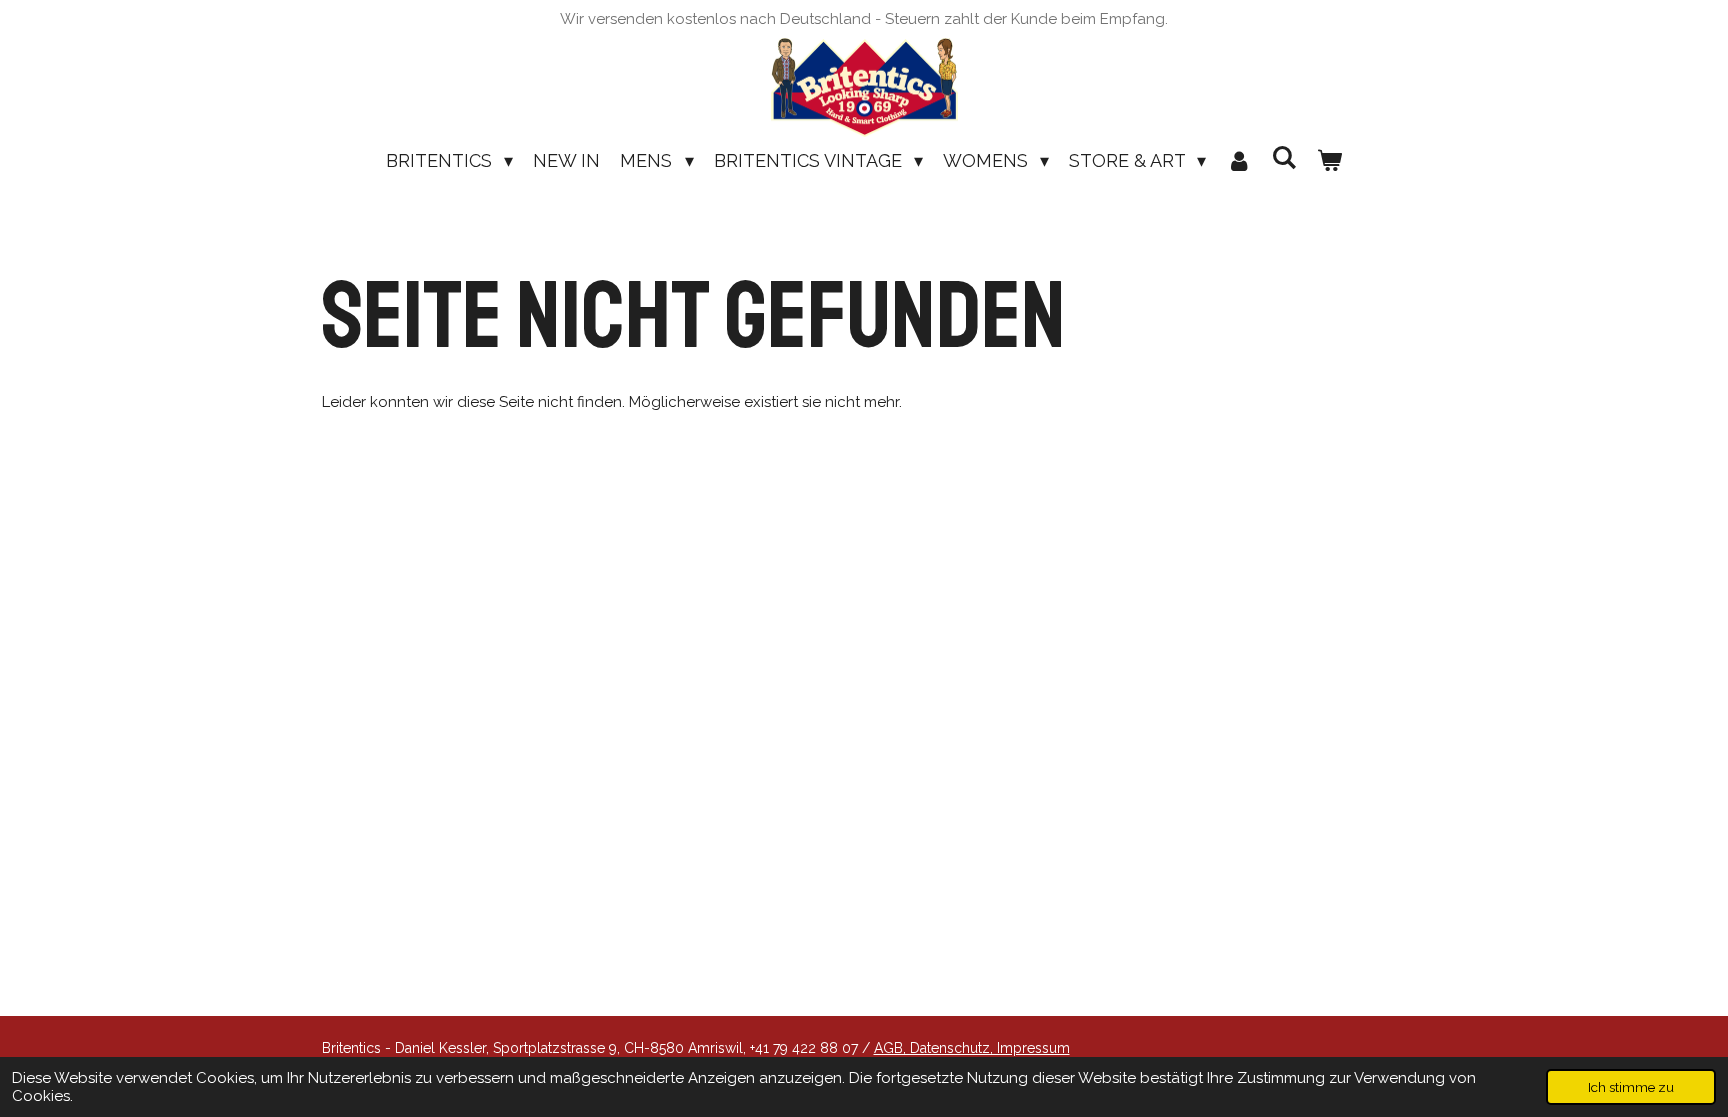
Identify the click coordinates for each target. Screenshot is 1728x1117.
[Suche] (1283, 157)
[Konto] (1238, 160)
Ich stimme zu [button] (1631, 1087)
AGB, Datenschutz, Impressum (972, 1048)
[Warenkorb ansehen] (1329, 160)
